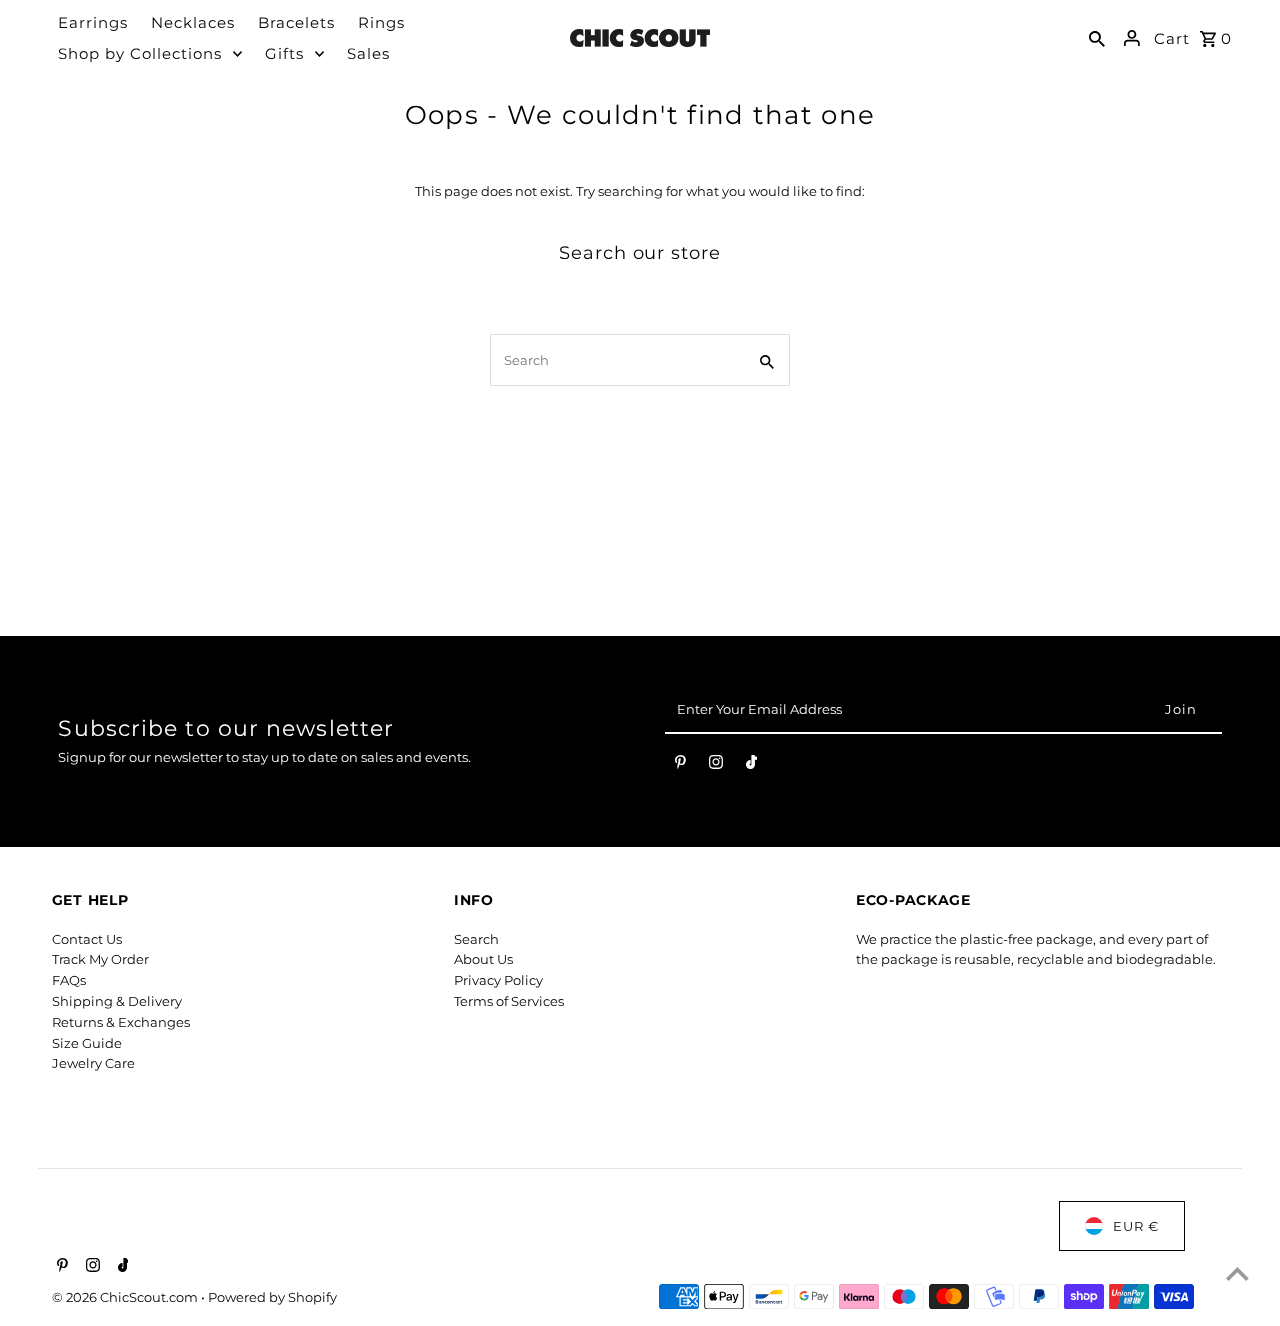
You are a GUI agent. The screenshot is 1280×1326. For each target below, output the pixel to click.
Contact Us (87, 939)
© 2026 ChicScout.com (126, 1297)
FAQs (69, 980)
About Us (483, 959)
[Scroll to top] (1237, 1273)
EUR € (1136, 1226)
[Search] (1097, 38)
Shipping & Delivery (117, 1001)
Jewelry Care (93, 1063)
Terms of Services (509, 1001)
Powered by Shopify (272, 1297)
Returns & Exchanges (121, 1022)
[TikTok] (751, 766)
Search (476, 939)
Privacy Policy (498, 980)
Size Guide (87, 1043)
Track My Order (100, 959)
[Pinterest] (680, 766)
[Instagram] (716, 766)
